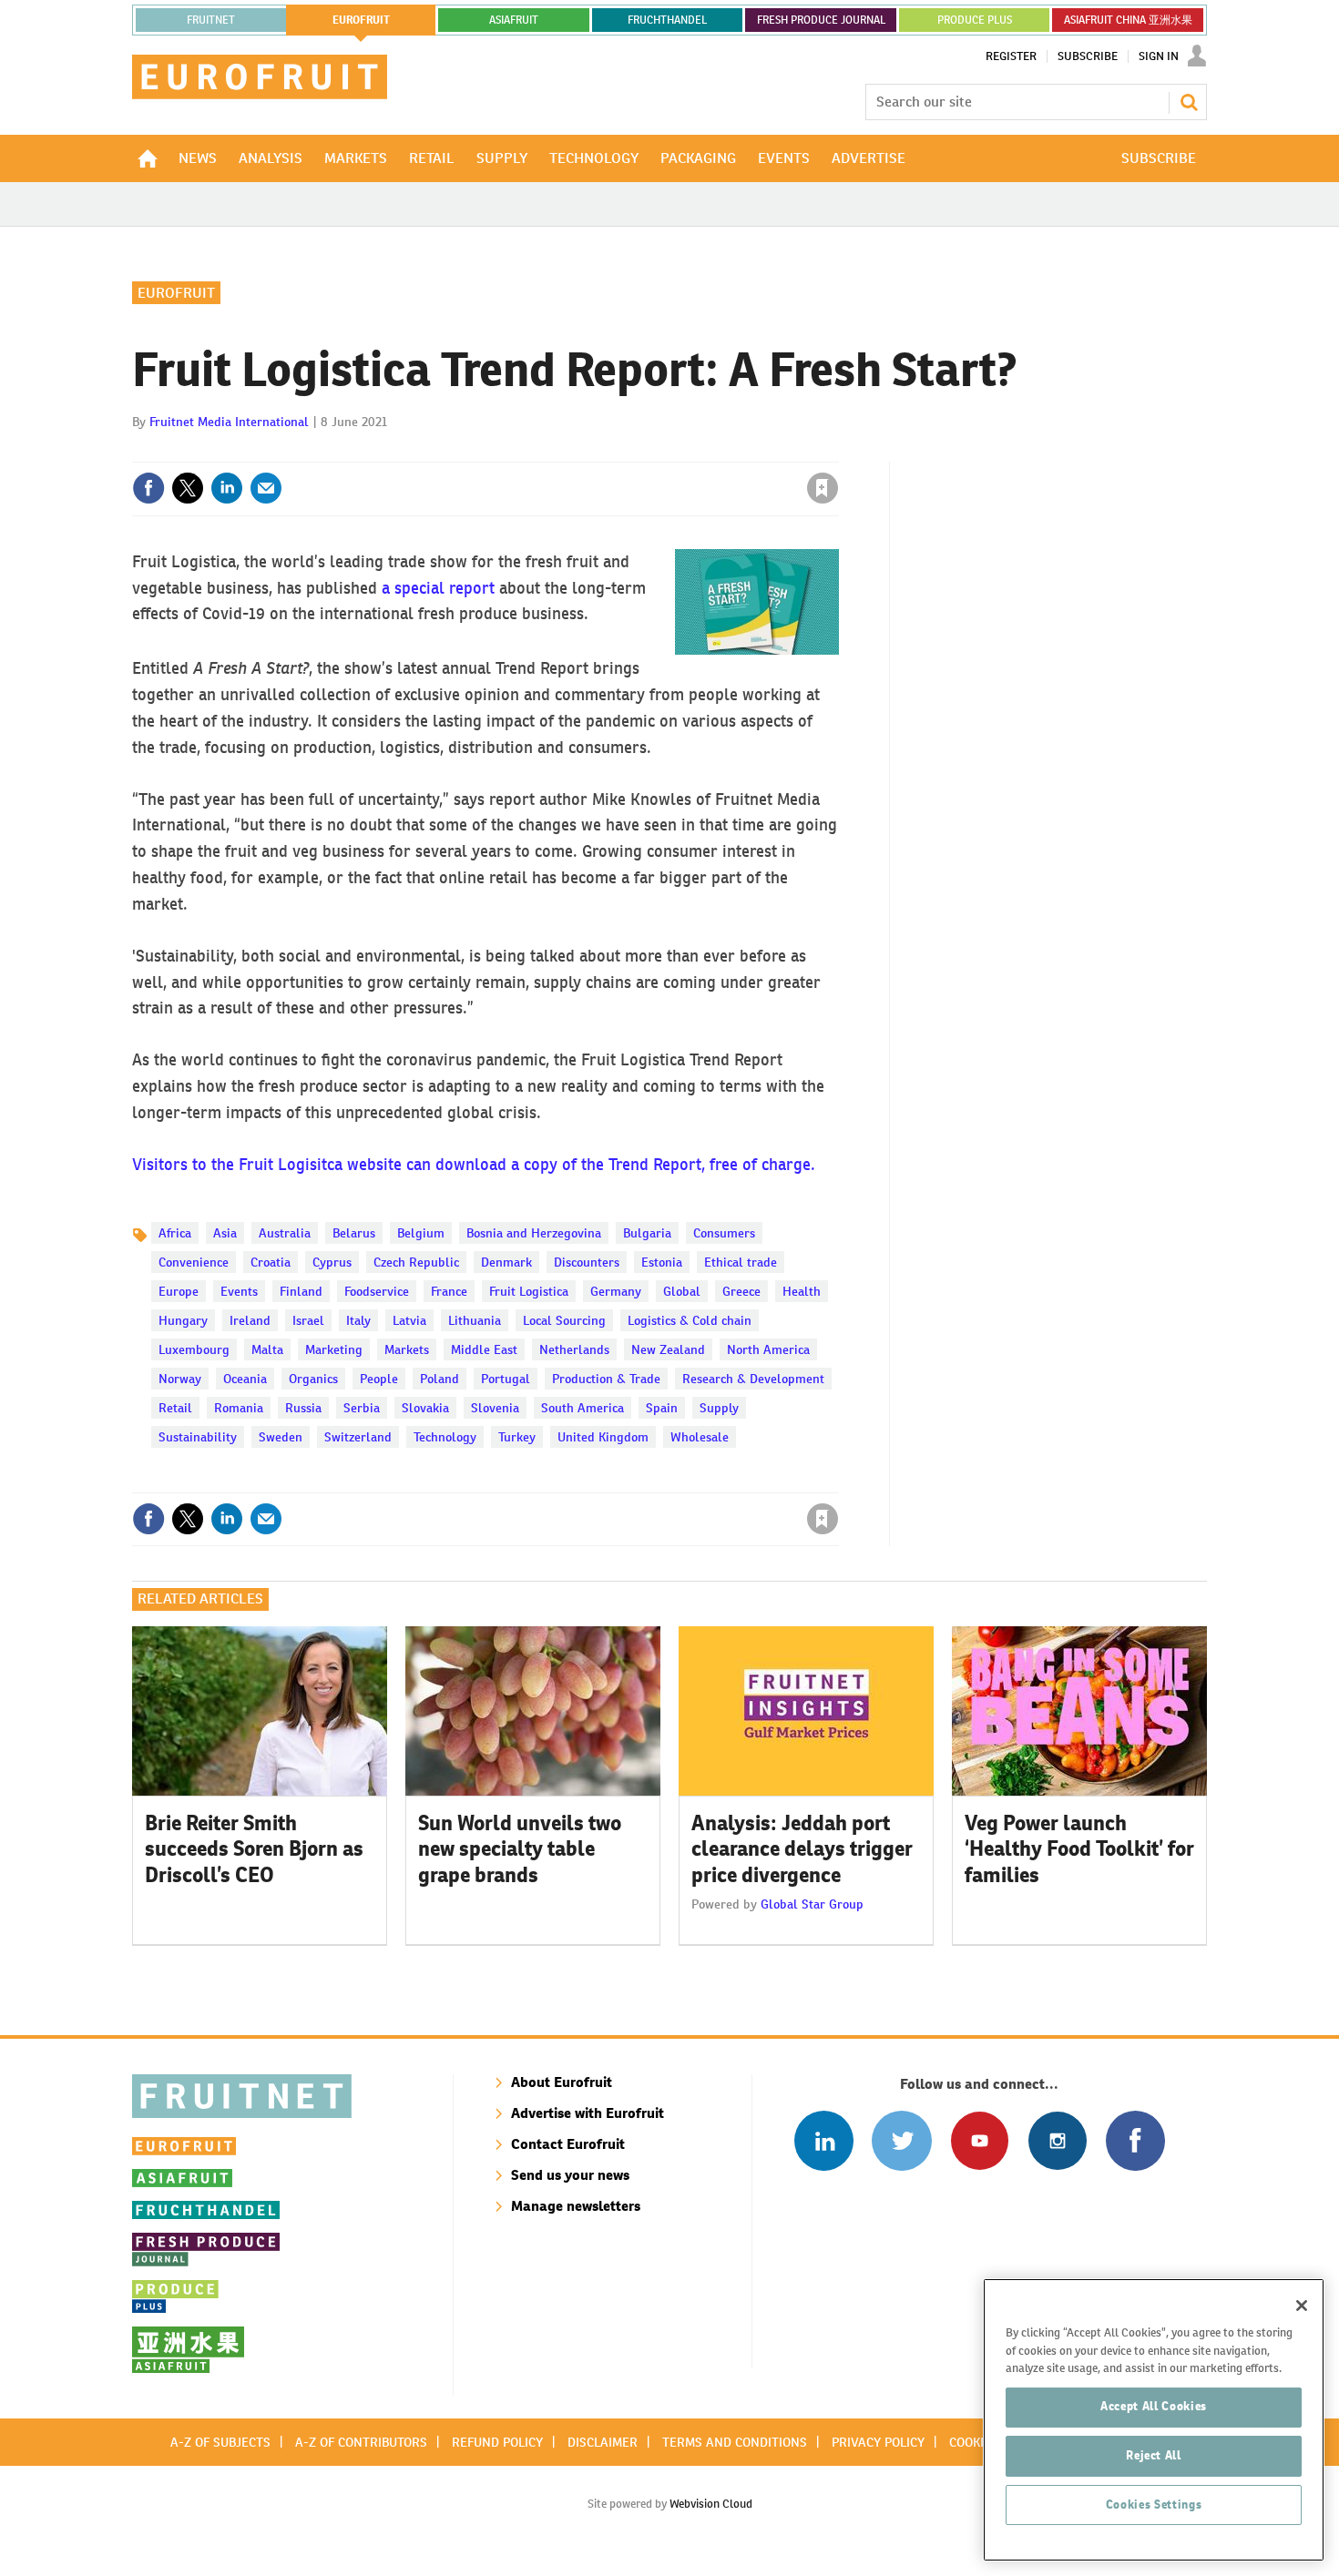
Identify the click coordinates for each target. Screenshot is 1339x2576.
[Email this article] (266, 488)
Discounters (587, 1262)
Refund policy (497, 2442)
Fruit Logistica (529, 1291)
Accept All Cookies (1154, 2406)
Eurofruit (176, 293)
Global (682, 1291)
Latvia (409, 1320)
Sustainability (198, 1437)
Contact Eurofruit (568, 2144)
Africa (175, 1233)
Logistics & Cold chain (690, 1320)
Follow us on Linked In (824, 2140)
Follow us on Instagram (1057, 2140)
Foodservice (377, 1291)
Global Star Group (812, 1904)
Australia (285, 1233)
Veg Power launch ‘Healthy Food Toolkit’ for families (1079, 1849)
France (449, 1291)
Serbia (362, 1408)
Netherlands (574, 1349)
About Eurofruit (562, 2082)
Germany (616, 1291)
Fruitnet (211, 20)
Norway (180, 1379)
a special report (438, 588)
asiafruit (514, 20)
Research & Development (753, 1379)
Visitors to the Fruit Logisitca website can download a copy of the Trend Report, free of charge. (474, 1164)
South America (583, 1408)
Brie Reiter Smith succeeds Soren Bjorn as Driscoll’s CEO (254, 1849)
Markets (407, 1349)
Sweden (281, 1437)
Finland (301, 1291)
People (379, 1379)
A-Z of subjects (220, 2442)
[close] (838, 451)
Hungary (183, 1320)
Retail (175, 1408)
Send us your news (570, 2175)
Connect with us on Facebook (1135, 2140)
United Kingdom (603, 1437)
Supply (719, 1408)
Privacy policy (878, 2442)
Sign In (1159, 56)
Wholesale (700, 1437)
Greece (741, 1291)
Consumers (724, 1233)
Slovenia (495, 1408)
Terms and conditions (735, 2442)
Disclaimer (603, 2442)
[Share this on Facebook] (148, 488)
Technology (445, 1437)
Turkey (517, 1437)
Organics (313, 1379)
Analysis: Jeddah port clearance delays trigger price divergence (802, 1849)
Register (1011, 56)
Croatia (271, 1262)
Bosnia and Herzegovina (534, 1233)
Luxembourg (194, 1349)
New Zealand (668, 1349)
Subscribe (1088, 56)
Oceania (245, 1379)
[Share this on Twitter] (188, 488)
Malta (267, 1349)
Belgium (421, 1233)
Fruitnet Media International (229, 422)
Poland (440, 1379)
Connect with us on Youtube (980, 2140)
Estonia (662, 1262)
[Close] (1302, 2306)
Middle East (484, 1349)
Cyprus (332, 1262)
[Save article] (823, 488)
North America (768, 1349)
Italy (358, 1320)
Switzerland (358, 1437)
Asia (225, 1233)
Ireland (250, 1320)
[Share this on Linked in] (227, 488)
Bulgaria (647, 1233)
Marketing (334, 1349)
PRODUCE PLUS (975, 20)
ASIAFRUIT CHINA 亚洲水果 (1128, 20)
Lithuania (475, 1320)
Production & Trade (606, 1379)
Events (239, 1291)
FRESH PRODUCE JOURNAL (821, 20)
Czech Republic (416, 1262)
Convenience (194, 1262)
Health (802, 1291)
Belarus (354, 1233)
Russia (303, 1408)
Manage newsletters (576, 2206)
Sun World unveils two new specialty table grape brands (520, 1849)
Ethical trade (741, 1262)
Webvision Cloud (711, 2504)
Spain (662, 1408)
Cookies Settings (1154, 2505)
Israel (308, 1320)
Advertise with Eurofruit (588, 2113)
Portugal (506, 1379)
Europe (179, 1291)
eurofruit (361, 20)
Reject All (1154, 2455)
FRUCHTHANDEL (667, 20)
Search (1189, 102)
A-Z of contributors (361, 2442)
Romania (239, 1408)
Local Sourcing (564, 1320)
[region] (1154, 2420)
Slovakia (425, 1408)
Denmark (506, 1262)
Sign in (606, 451)
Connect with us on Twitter (901, 2140)
